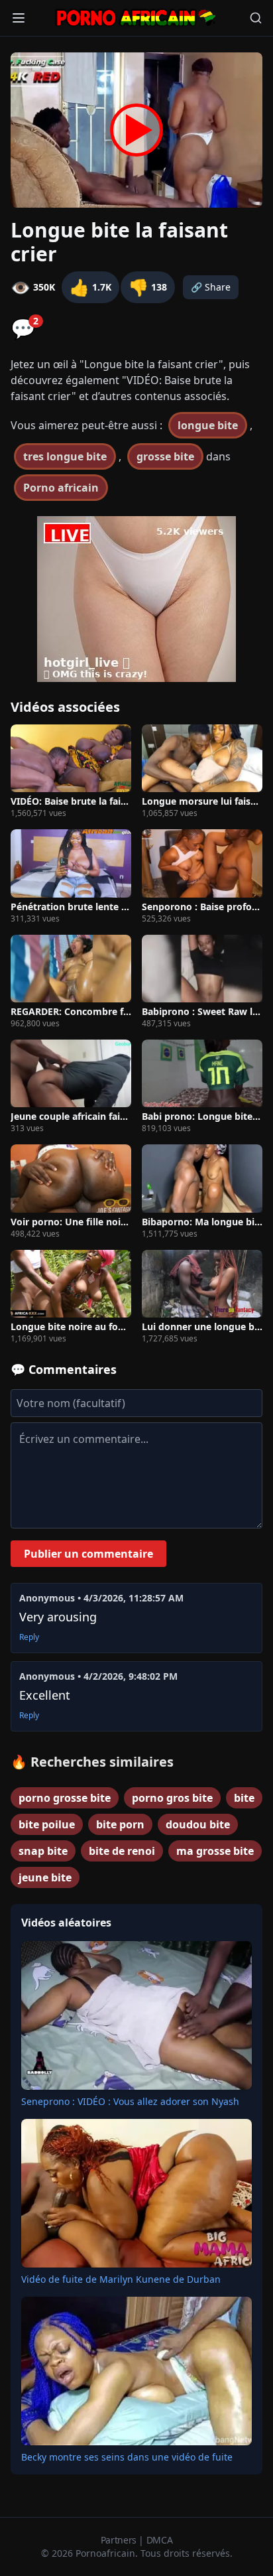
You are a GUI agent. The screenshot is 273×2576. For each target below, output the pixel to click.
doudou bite (198, 1824)
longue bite (208, 425)
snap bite (43, 1851)
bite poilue (47, 1824)
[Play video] (136, 130)
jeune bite (45, 1877)
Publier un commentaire (88, 1554)
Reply (29, 1637)
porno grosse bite (65, 1798)
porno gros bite (172, 1798)
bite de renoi (122, 1851)
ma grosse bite (215, 1851)
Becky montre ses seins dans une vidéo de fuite (127, 2457)
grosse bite (165, 456)
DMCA (160, 2540)
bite (244, 1798)
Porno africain (61, 488)
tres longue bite (65, 456)
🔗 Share (211, 287)
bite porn (120, 1824)
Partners (120, 2540)
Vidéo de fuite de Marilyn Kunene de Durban (121, 2279)
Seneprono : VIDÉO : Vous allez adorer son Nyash (130, 2101)
